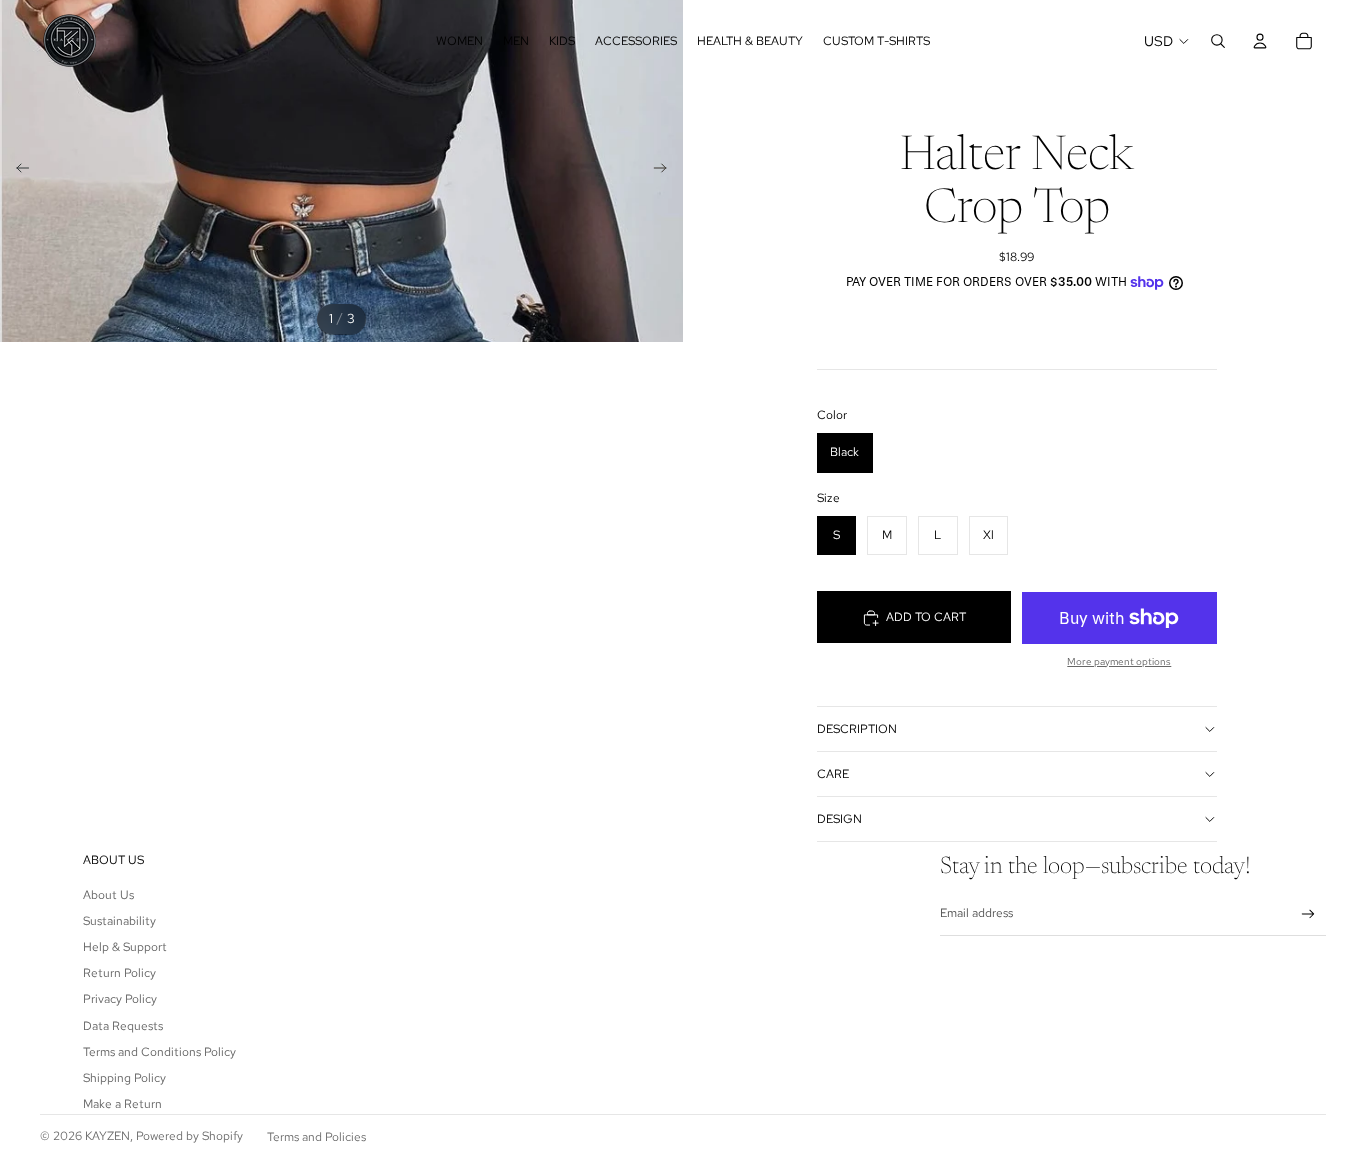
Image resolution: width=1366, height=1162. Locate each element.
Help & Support (125, 947)
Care (833, 774)
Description (857, 729)
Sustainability (119, 921)
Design (839, 819)
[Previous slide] (16, 171)
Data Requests (123, 1026)
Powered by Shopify (189, 1136)
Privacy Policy (120, 999)
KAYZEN (107, 1136)
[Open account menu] (1260, 41)
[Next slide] (666, 171)
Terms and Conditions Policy (159, 1052)
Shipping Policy (124, 1078)
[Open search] (1218, 41)
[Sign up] (1308, 914)
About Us (108, 895)
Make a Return (122, 1104)
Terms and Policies (316, 1137)
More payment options (1119, 661)
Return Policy (119, 973)
